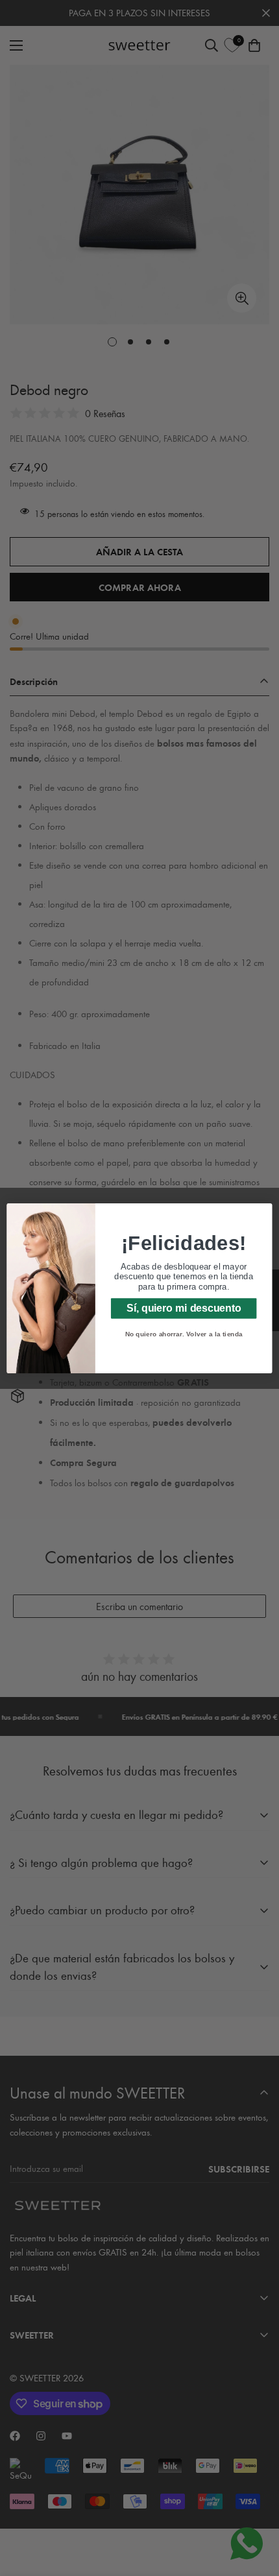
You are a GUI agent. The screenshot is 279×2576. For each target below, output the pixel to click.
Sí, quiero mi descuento (184, 1307)
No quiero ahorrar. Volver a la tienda (184, 1334)
